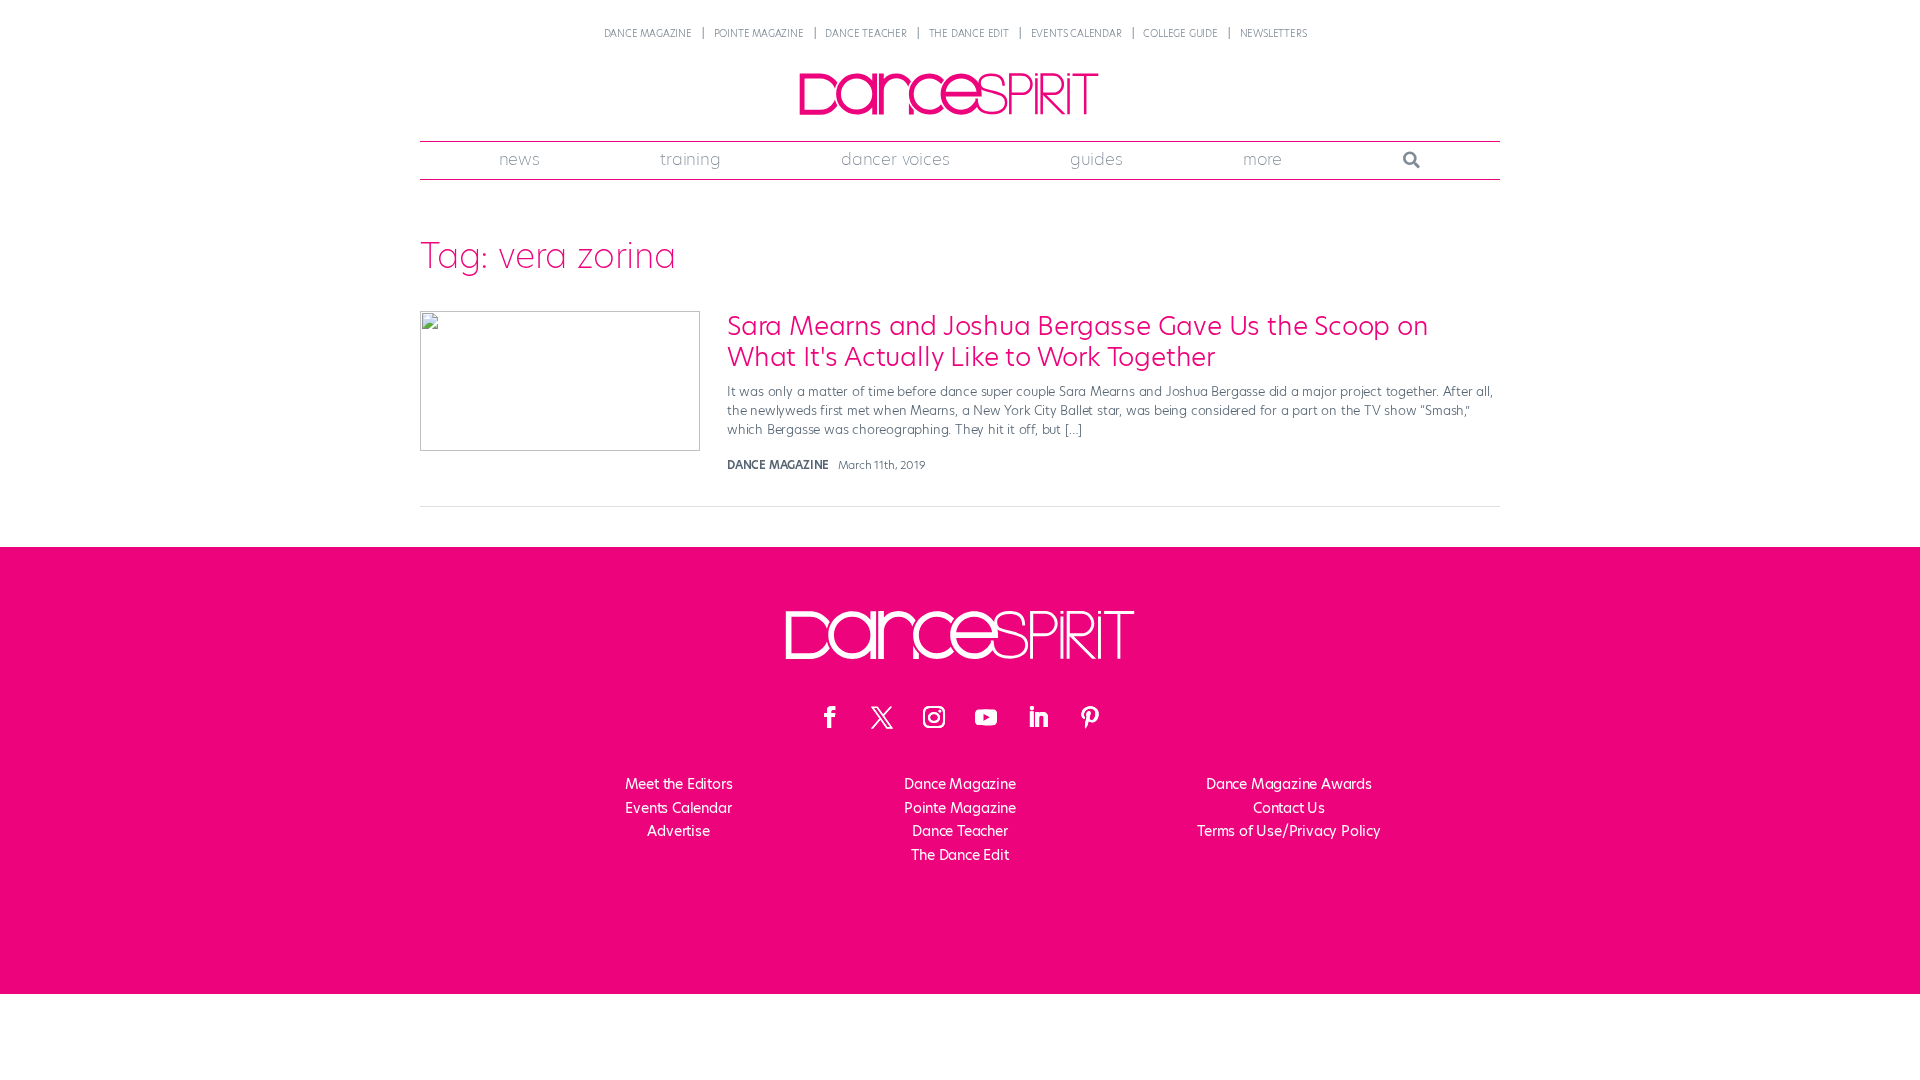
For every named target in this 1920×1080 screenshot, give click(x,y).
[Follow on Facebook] (830, 717)
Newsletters (1273, 33)
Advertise (678, 831)
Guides (1096, 159)
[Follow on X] (882, 717)
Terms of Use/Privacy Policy (1289, 831)
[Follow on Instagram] (934, 717)
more (1262, 159)
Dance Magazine (648, 33)
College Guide (1180, 33)
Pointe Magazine (759, 33)
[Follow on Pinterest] (1090, 717)
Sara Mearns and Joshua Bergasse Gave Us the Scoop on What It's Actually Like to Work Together (1077, 341)
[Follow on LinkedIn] (1038, 717)
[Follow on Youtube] (986, 717)
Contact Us (1289, 808)
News (519, 159)
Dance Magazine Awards (1289, 784)
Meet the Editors (679, 784)
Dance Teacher (865, 33)
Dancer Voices (895, 159)
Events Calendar (1076, 33)
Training (690, 159)
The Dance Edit (969, 33)
